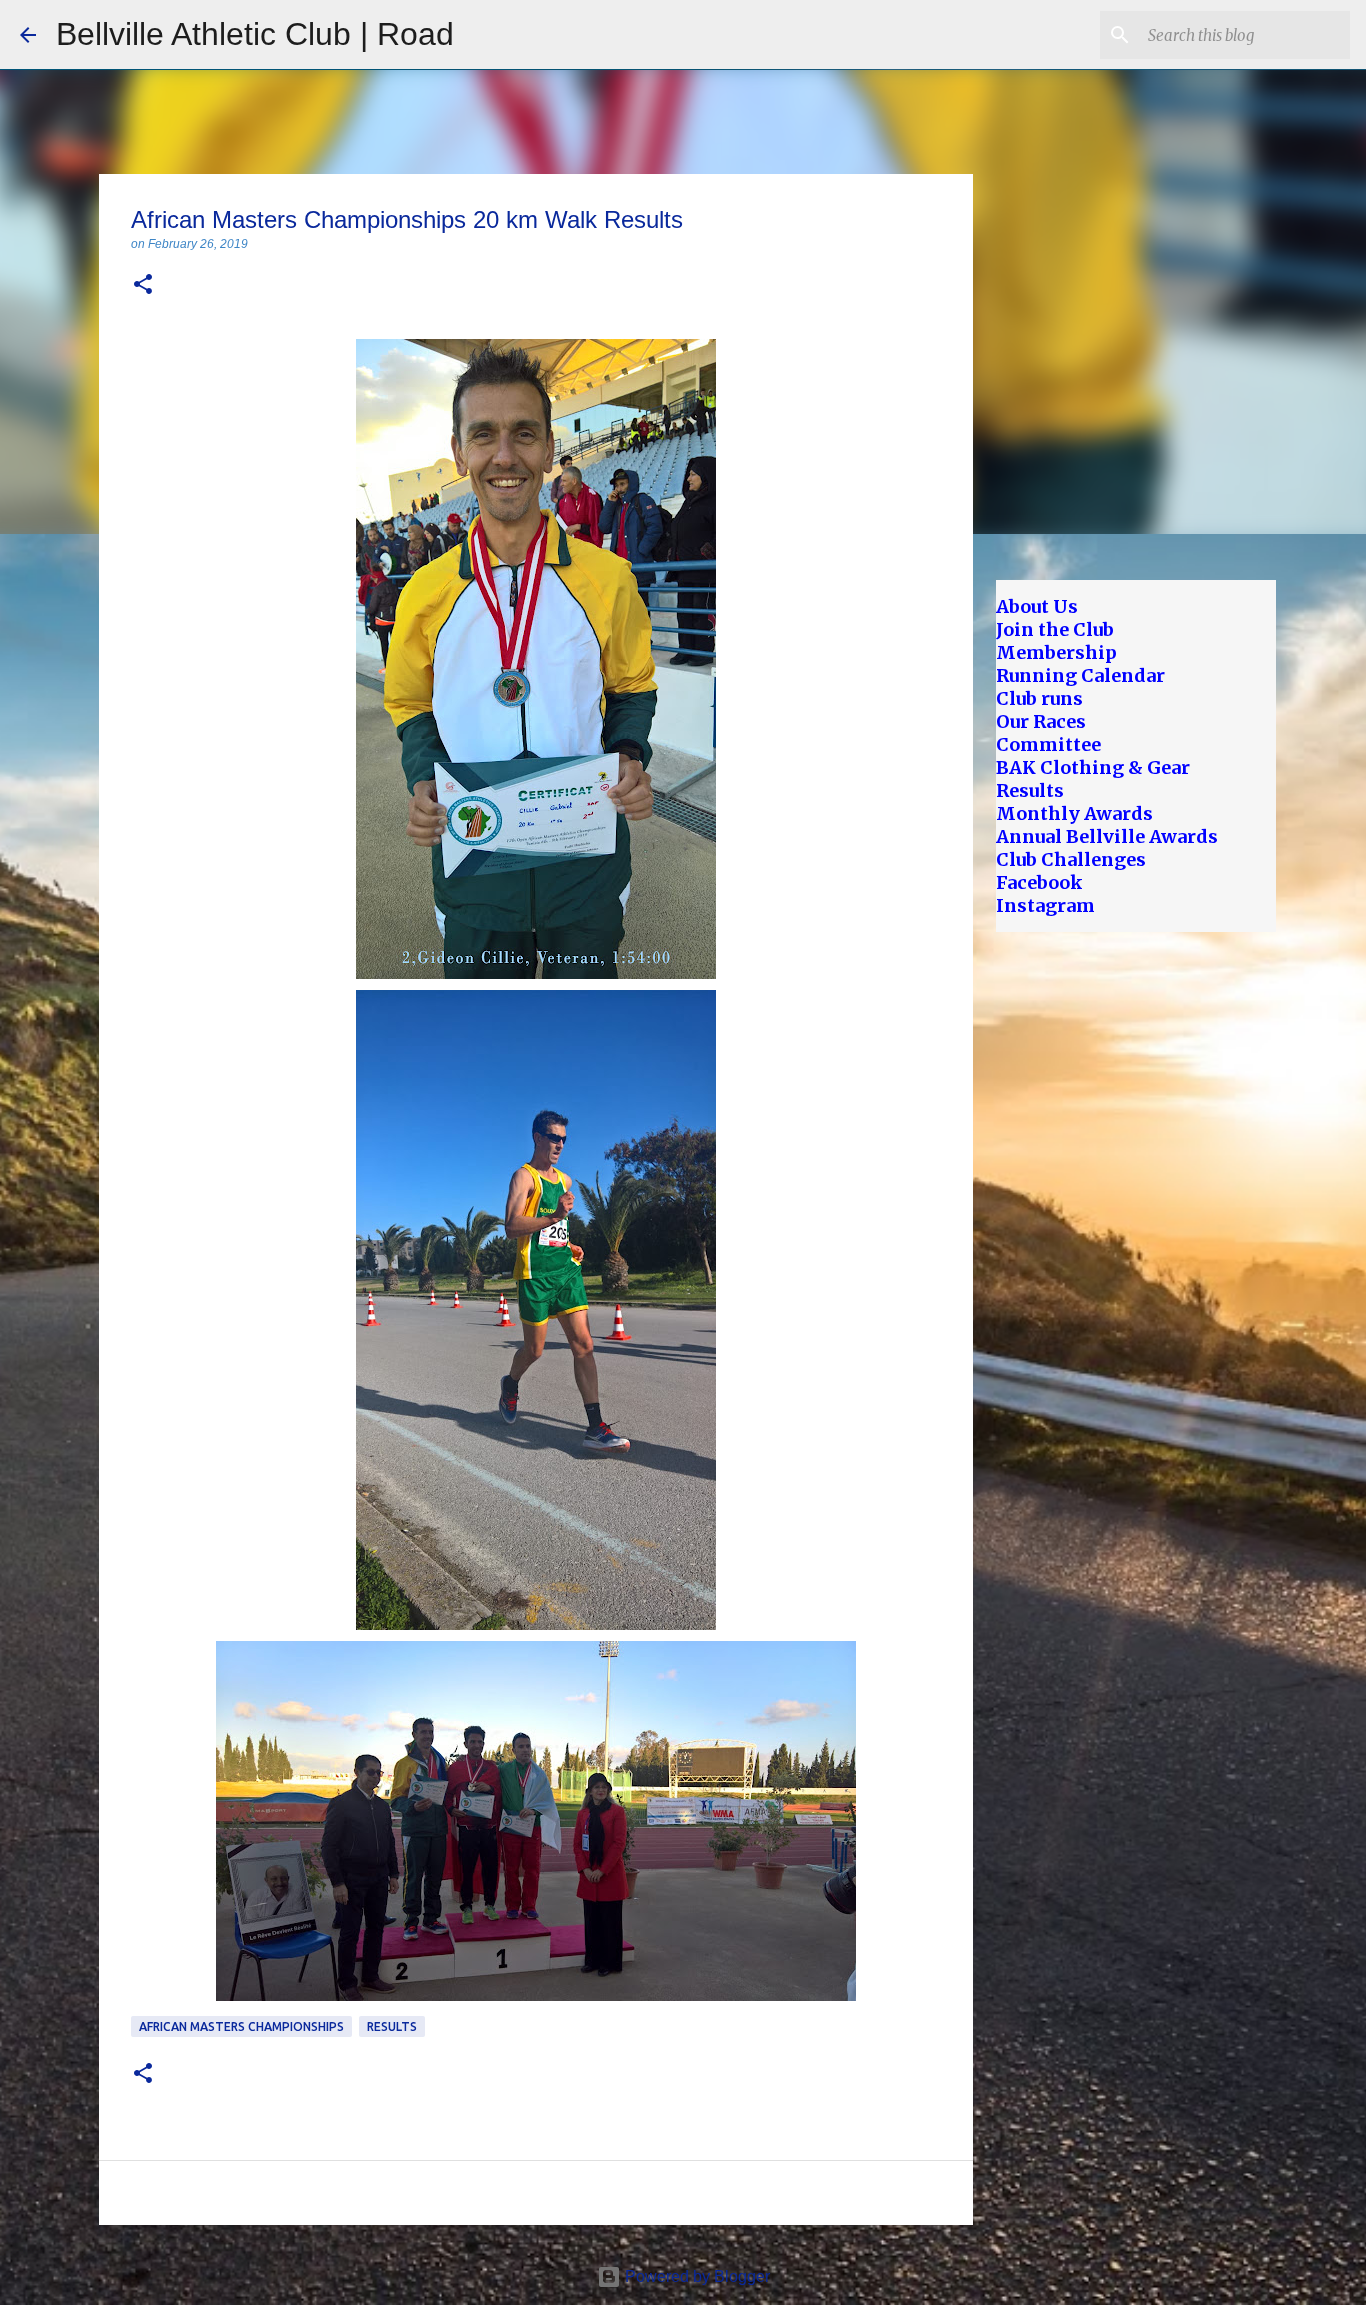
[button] (143, 285)
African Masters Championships (241, 2026)
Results (392, 2026)
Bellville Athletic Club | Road (255, 34)
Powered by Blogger (695, 2276)
